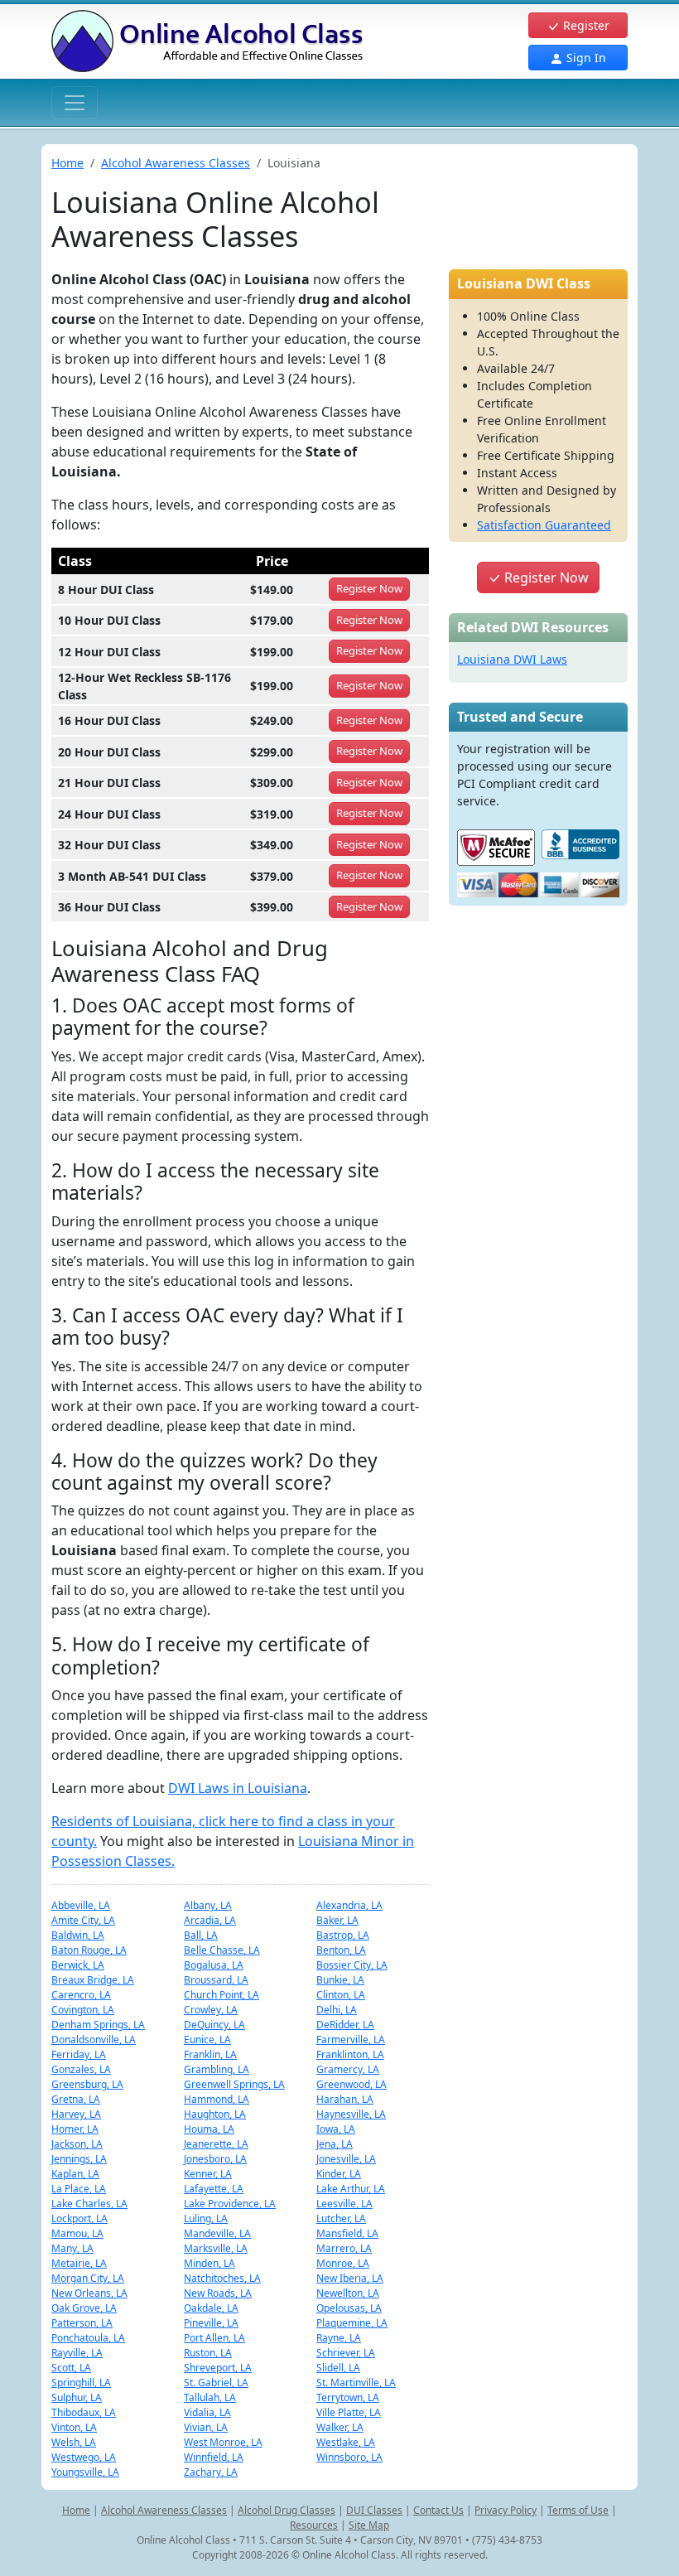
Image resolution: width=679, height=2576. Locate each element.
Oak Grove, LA (84, 2308)
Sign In (585, 58)
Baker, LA (337, 1920)
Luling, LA (206, 2218)
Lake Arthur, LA (351, 2189)
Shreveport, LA (218, 2368)
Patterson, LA (82, 2323)
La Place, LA (79, 2189)
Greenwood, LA (352, 2084)
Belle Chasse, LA (222, 1950)
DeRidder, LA (345, 2025)
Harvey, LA (76, 2114)
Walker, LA (340, 2427)
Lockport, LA (79, 2218)
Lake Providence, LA (230, 2204)
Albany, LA (208, 1905)
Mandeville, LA (217, 2233)
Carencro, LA (81, 1995)
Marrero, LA (344, 2248)
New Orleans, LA (89, 2293)
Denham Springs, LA (98, 2025)
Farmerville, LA (351, 2040)
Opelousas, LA (349, 2308)
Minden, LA (209, 2263)
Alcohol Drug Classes (287, 2510)
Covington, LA (83, 2010)
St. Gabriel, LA (216, 2383)
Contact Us (438, 2510)
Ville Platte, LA (349, 2412)
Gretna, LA (76, 2099)
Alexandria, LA (349, 1905)
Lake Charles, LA (89, 2204)
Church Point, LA (222, 1995)
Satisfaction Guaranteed (544, 525)
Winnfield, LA (214, 2457)
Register (585, 25)
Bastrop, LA (343, 1935)
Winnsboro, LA (349, 2457)
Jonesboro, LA (215, 2159)
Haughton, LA (215, 2114)
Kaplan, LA (75, 2174)
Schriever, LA (346, 2353)
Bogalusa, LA (214, 1965)
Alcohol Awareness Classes (176, 163)
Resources (314, 2525)
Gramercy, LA (348, 2069)
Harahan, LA (345, 2099)
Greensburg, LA (87, 2084)
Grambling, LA (217, 2069)
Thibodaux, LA (84, 2412)
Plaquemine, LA (352, 2323)
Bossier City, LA (352, 1965)
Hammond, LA (217, 2099)
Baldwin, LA (78, 1935)
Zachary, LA (211, 2472)
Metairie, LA (79, 2263)
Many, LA (72, 2248)
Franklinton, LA (350, 2054)
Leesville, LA (344, 2204)
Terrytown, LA (348, 2397)
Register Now (545, 578)
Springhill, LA (81, 2383)
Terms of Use (578, 2510)
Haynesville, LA (351, 2114)
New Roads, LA (218, 2293)
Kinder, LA (339, 2174)
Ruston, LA (208, 2353)
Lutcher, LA (341, 2218)
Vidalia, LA (207, 2412)
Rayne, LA (339, 2338)
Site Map (369, 2525)
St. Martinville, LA (356, 2383)
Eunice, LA (207, 2040)
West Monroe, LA (223, 2442)
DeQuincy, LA (214, 2025)
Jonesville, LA (346, 2159)
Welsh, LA (74, 2442)
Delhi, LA (337, 2010)
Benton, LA (341, 1950)
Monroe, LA (343, 2263)
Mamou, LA (77, 2233)
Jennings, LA (79, 2159)
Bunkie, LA (340, 1980)
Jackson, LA (77, 2144)
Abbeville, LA (81, 1905)
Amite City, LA (83, 1920)
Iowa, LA (336, 2129)
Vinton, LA (74, 2427)
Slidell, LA (338, 2368)
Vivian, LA (206, 2427)
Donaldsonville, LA (94, 2040)
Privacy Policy (506, 2510)
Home (67, 163)
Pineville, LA (211, 2323)
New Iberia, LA (350, 2278)
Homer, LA (75, 2129)
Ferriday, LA (79, 2054)
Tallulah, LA (210, 2397)
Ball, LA (201, 1935)
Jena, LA (335, 2144)
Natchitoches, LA (222, 2278)
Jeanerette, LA (216, 2144)
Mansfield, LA (347, 2233)
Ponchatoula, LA (88, 2338)
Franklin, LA (210, 2054)
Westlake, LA (346, 2442)
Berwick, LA (78, 1965)
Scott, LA (71, 2368)
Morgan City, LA (88, 2278)
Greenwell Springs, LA (234, 2084)
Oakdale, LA (211, 2308)
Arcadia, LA (210, 1920)
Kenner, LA (208, 2174)
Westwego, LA (84, 2457)
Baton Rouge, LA (89, 1950)
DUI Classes (374, 2510)
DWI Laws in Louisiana (238, 1788)
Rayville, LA (77, 2353)
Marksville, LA (216, 2248)
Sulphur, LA (77, 2397)
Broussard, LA (216, 1980)
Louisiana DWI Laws (512, 659)
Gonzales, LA (81, 2069)
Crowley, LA (211, 2010)
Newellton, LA (348, 2293)
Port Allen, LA (214, 2338)
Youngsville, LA (85, 2472)
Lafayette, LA (214, 2189)
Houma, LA (209, 2129)
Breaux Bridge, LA (93, 1980)
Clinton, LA (341, 1995)
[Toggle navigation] (75, 103)
